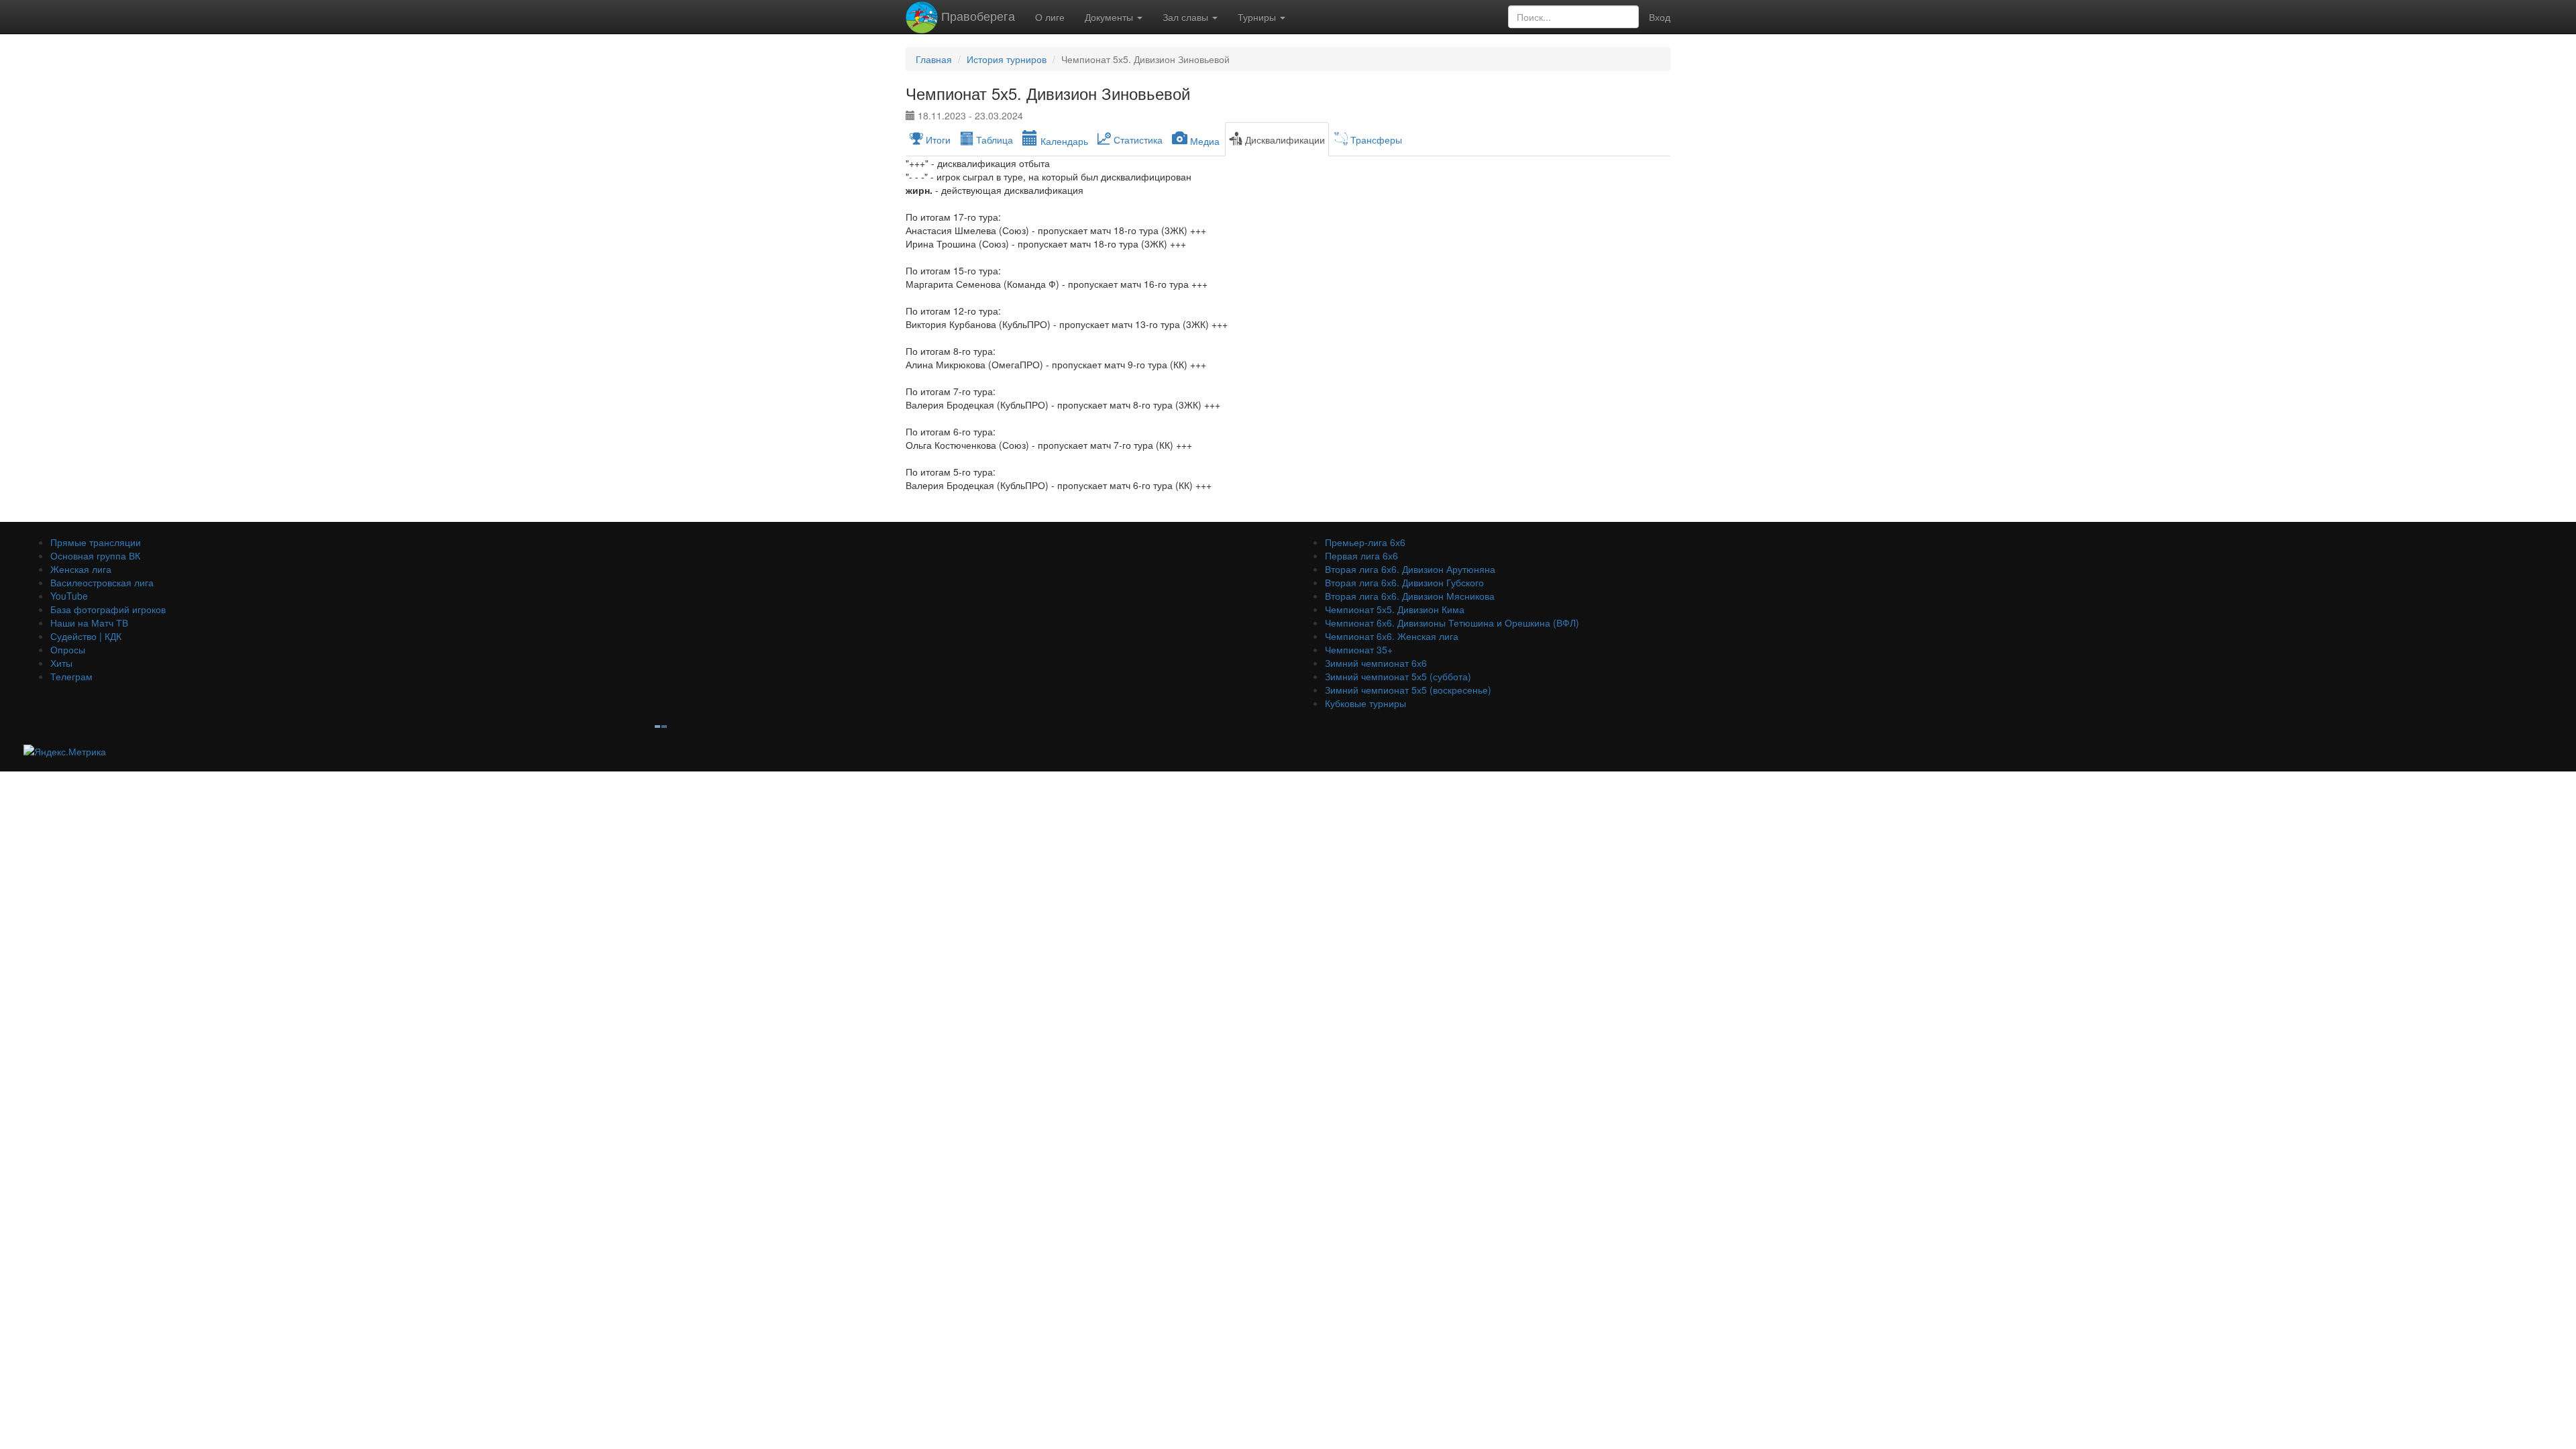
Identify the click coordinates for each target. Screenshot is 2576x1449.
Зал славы (1187, 17)
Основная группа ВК (95, 555)
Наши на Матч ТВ (89, 623)
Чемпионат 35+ (1359, 649)
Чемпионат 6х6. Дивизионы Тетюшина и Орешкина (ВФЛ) (1452, 623)
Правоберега (976, 15)
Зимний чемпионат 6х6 (1376, 663)
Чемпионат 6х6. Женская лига (1392, 636)
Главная (934, 59)
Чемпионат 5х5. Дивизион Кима (1395, 609)
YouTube (69, 596)
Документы (1110, 17)
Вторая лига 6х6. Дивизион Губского (1404, 582)
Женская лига (81, 569)
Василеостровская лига (102, 582)
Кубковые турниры (1365, 703)
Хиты (61, 663)
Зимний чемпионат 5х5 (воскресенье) (1408, 690)
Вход (1660, 17)
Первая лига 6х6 (1361, 555)
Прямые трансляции (96, 542)
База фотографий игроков (108, 609)
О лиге (1050, 17)
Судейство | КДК (86, 636)
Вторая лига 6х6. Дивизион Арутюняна (1410, 569)
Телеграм (71, 676)
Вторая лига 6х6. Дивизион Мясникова (1410, 596)
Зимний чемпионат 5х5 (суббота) (1398, 676)
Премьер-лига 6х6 (1365, 542)
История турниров (1007, 59)
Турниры (1258, 17)
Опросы (68, 649)
